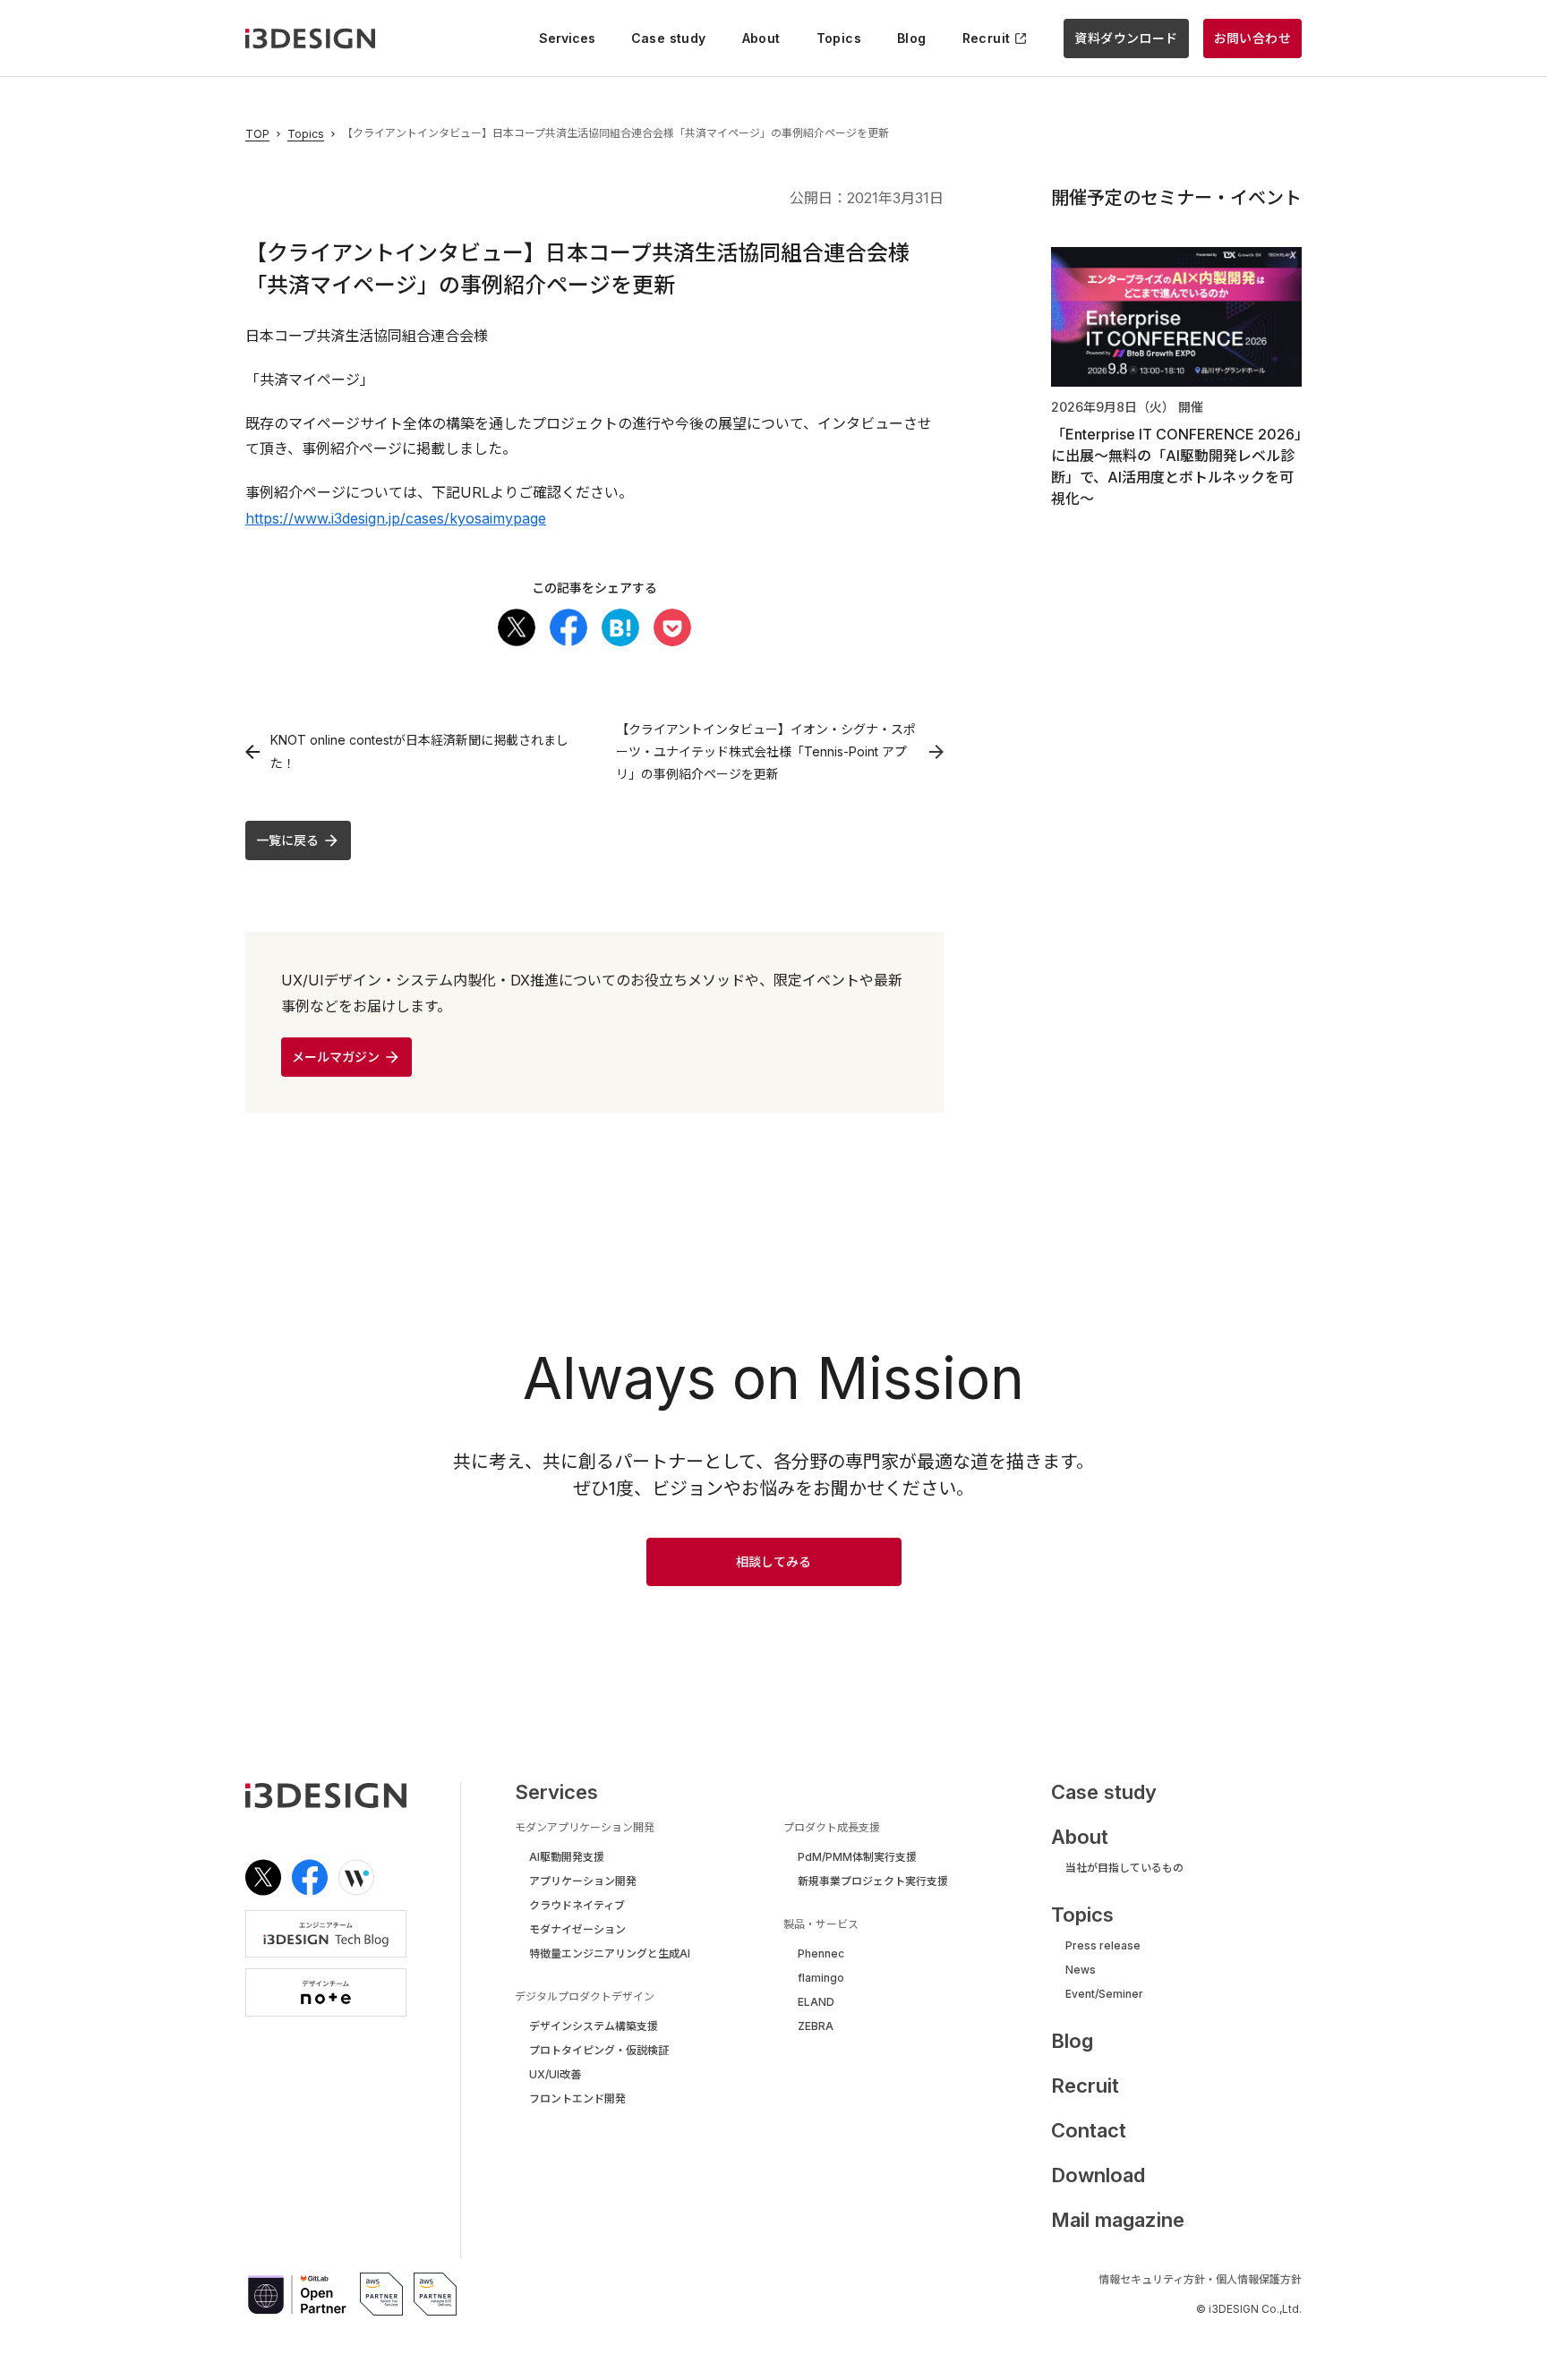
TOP (257, 134)
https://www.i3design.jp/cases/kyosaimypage (396, 518)
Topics (306, 134)
